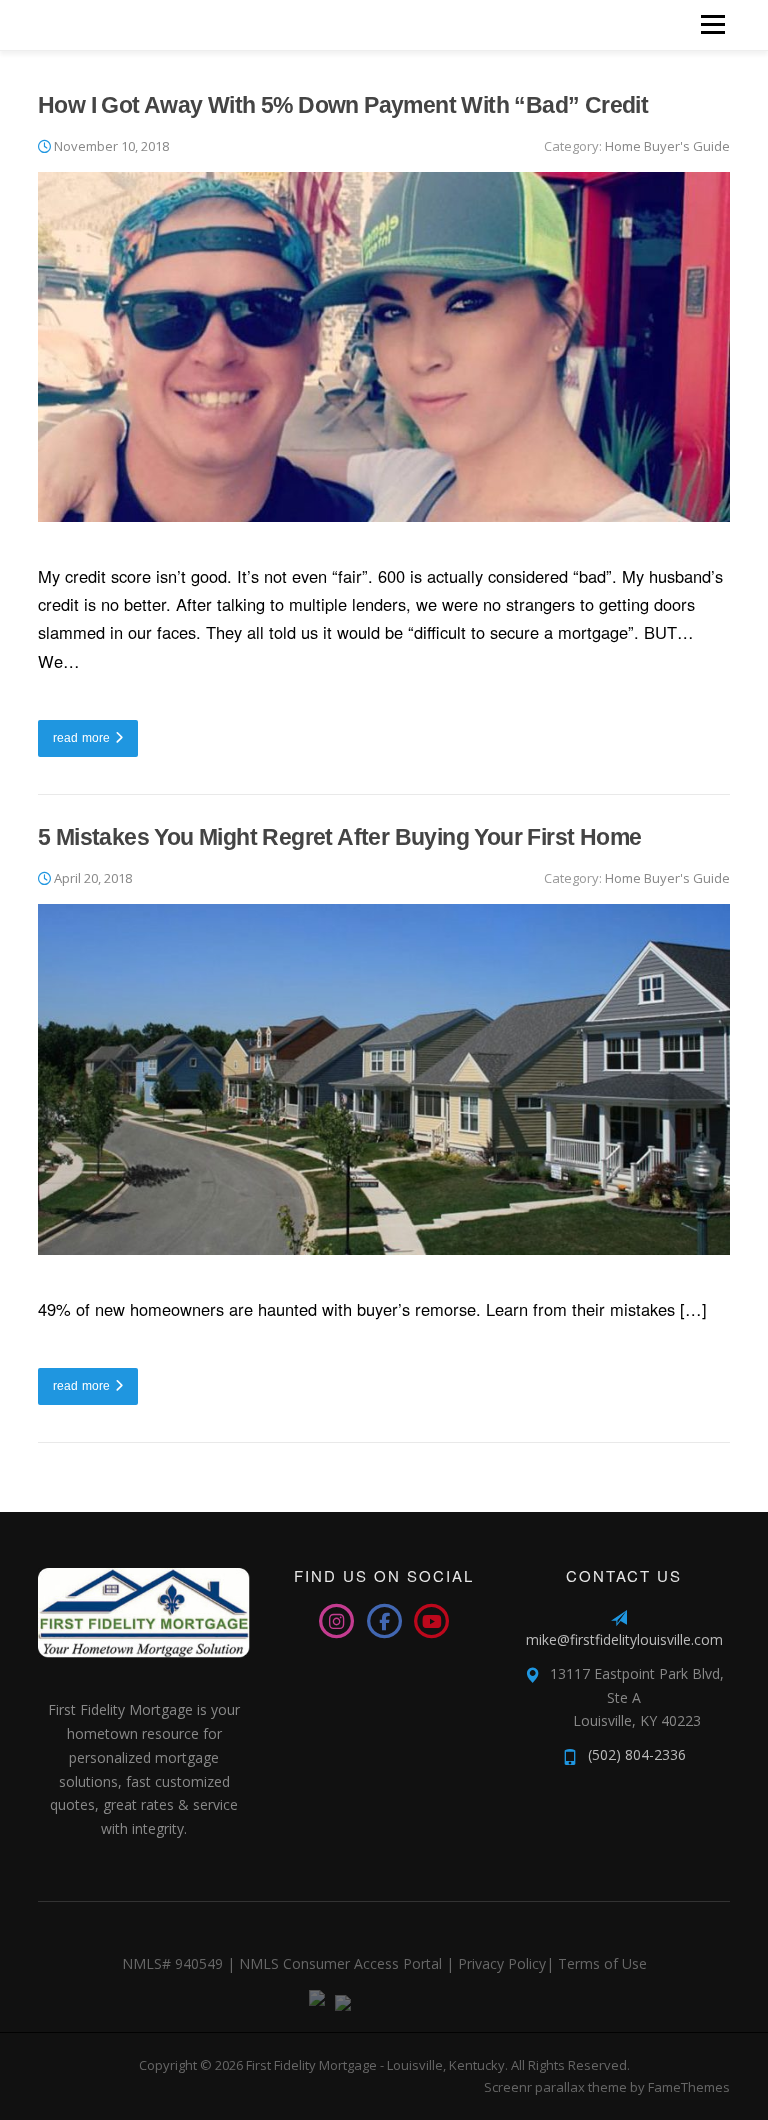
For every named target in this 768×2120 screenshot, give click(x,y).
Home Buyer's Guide (667, 146)
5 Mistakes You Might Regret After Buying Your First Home (339, 837)
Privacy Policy (502, 1963)
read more (81, 737)
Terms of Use (602, 1963)
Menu (712, 24)
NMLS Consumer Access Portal (340, 1963)
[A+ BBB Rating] (338, 2002)
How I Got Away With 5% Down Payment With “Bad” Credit (343, 105)
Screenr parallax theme (555, 2087)
